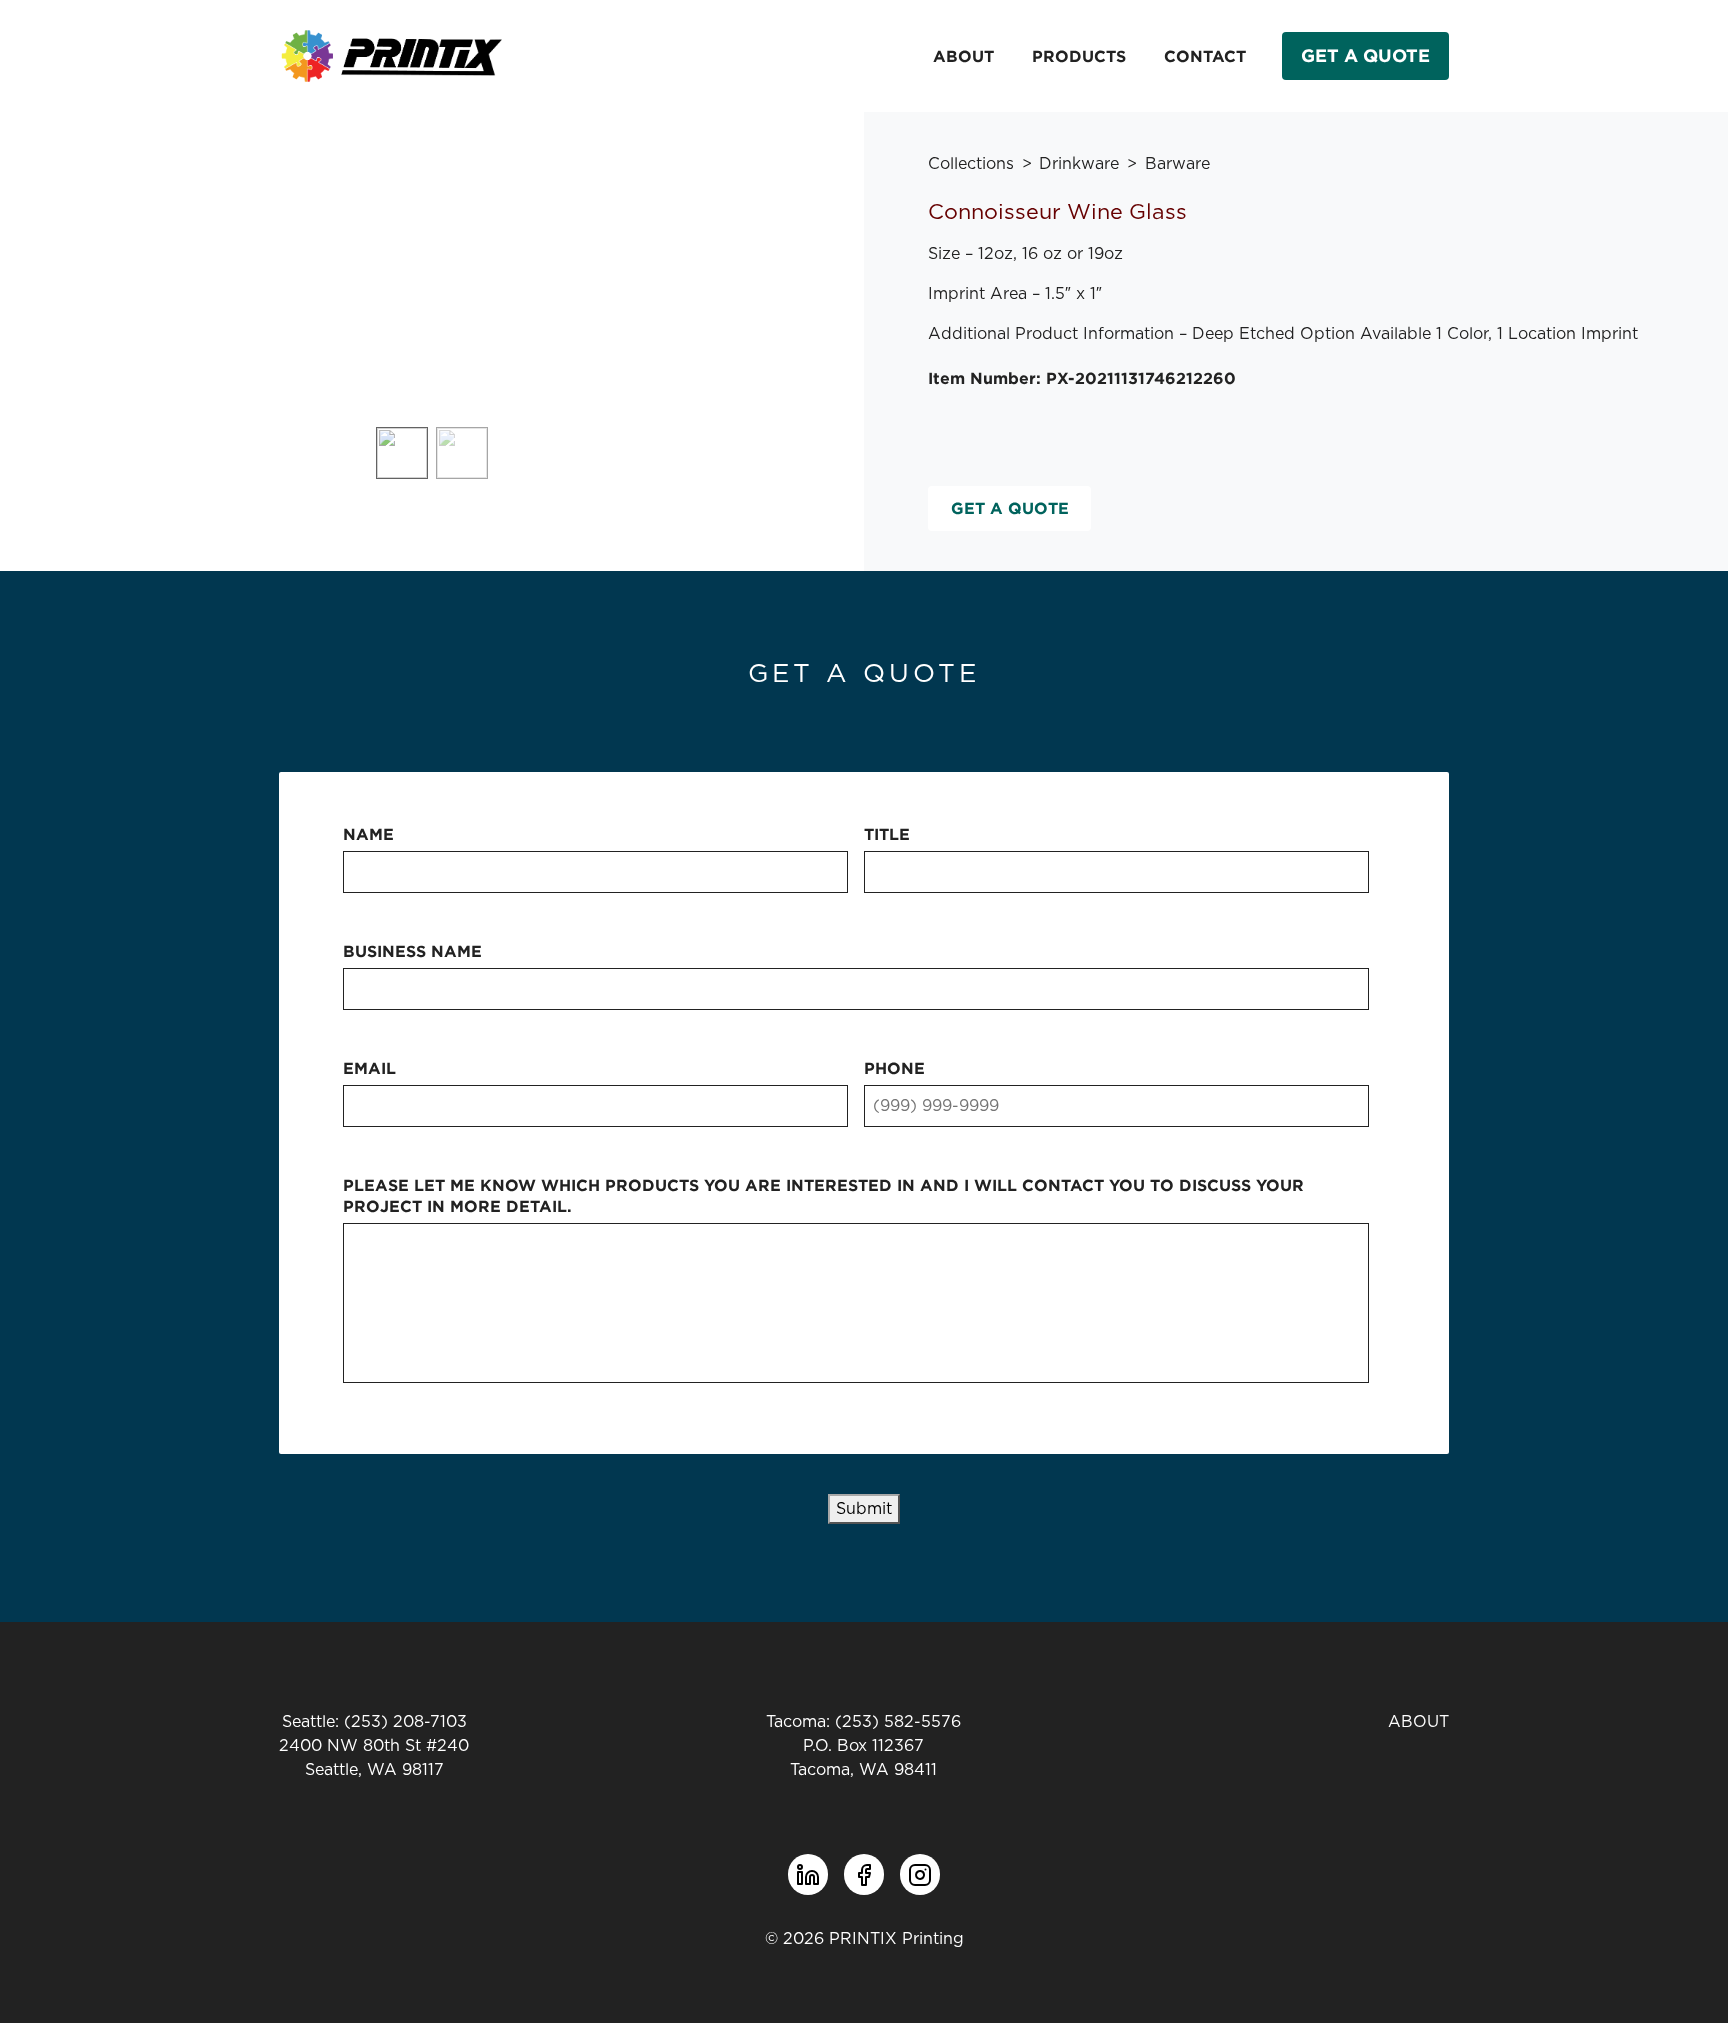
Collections (971, 164)
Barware (1177, 164)
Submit (864, 1509)
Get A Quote (1365, 55)
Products (1079, 56)
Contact (1205, 56)
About (963, 56)
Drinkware (1079, 164)
